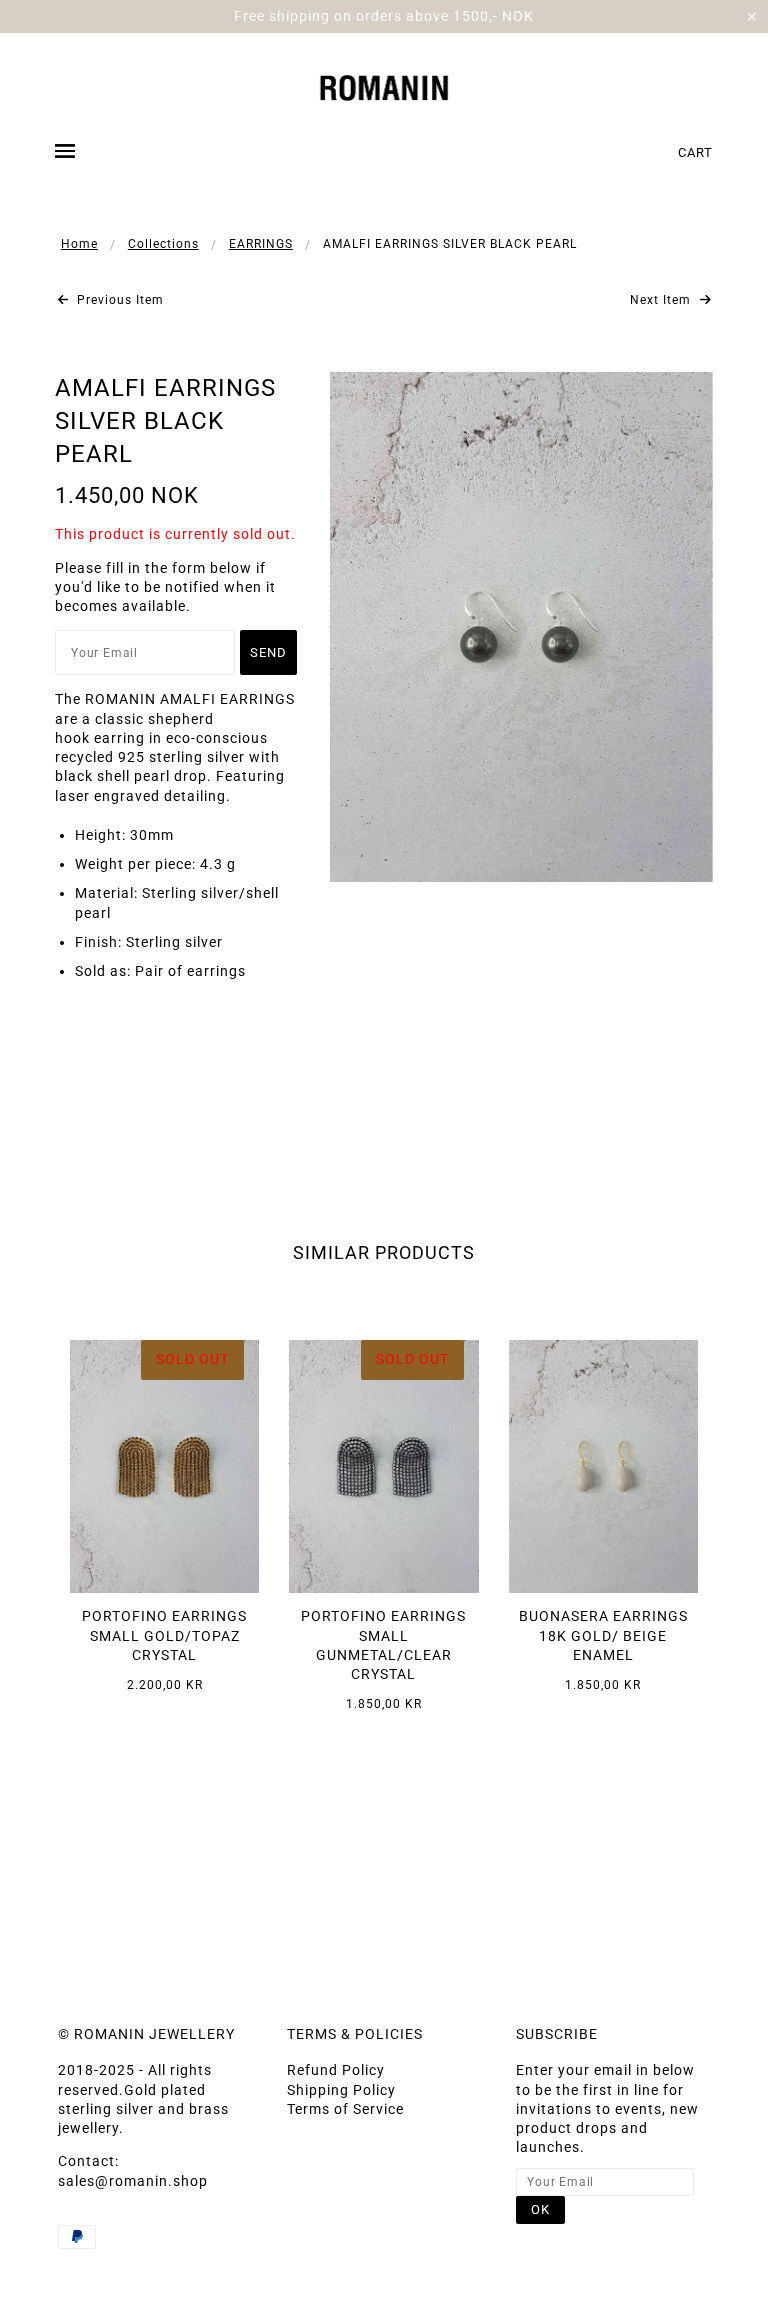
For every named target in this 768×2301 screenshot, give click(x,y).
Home (79, 244)
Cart (695, 152)
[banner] (384, 85)
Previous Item (118, 300)
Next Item (662, 300)
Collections (163, 244)
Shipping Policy (341, 2090)
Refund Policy (336, 2070)
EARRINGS (261, 244)
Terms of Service (345, 2109)
